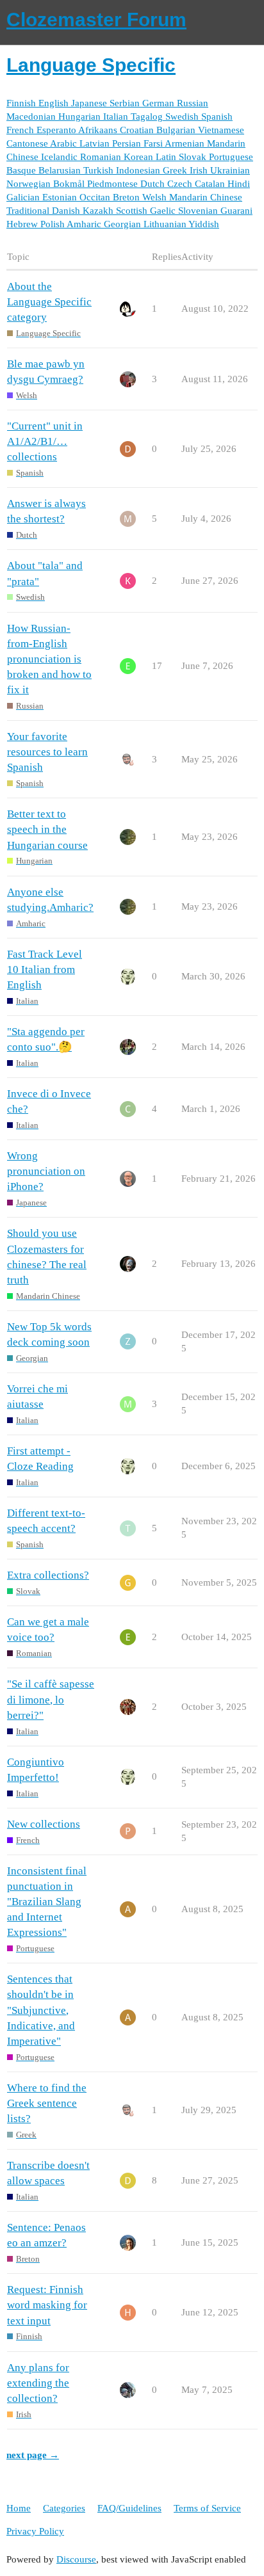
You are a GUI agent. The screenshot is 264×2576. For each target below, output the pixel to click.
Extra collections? (48, 1575)
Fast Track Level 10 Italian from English (45, 970)
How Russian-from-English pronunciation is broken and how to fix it (49, 659)
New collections (44, 1824)
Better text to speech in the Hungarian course (47, 829)
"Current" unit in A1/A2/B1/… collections (45, 441)
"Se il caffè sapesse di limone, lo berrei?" (51, 1699)
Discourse (76, 2559)
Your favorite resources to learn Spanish (47, 752)
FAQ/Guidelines (129, 2508)
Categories (64, 2508)
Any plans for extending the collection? (38, 2383)
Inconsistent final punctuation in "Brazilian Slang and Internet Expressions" (47, 1902)
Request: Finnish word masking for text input (47, 2305)
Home (19, 2508)
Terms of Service (207, 2508)
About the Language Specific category (49, 302)
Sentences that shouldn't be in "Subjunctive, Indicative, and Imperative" (41, 2010)
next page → (33, 2455)
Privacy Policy (35, 2531)
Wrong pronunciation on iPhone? (46, 1171)
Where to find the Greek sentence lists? (47, 2103)
